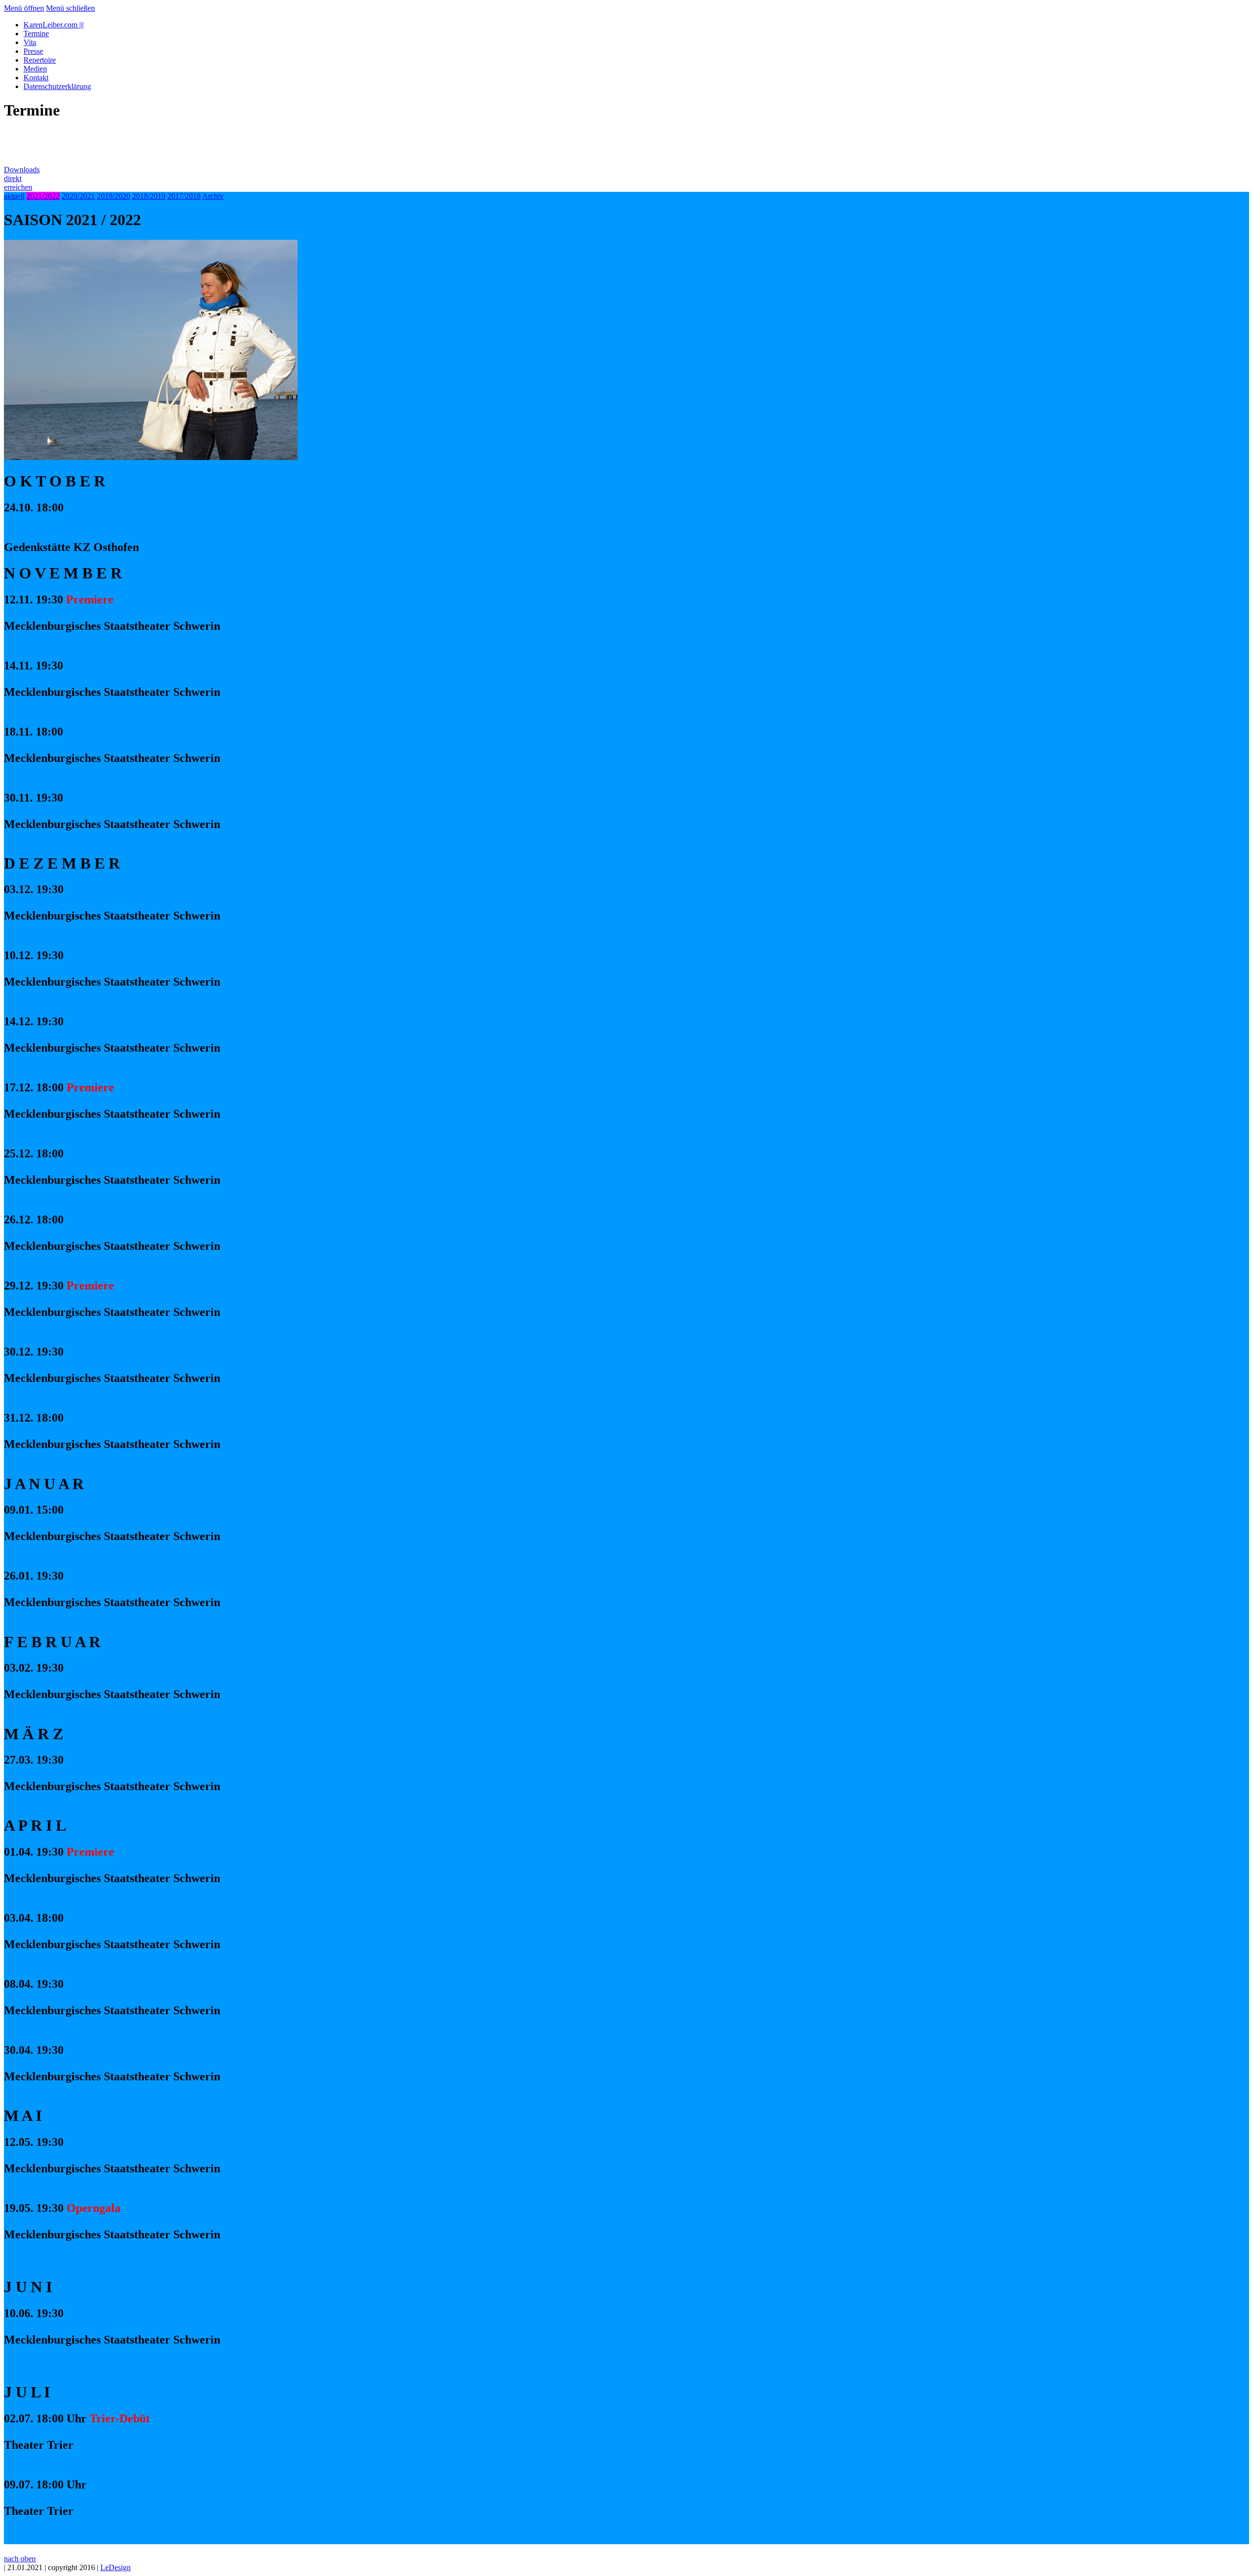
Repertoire (40, 60)
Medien (35, 69)
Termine (36, 34)
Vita (30, 42)
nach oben (20, 2559)
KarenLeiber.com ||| (54, 25)
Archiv (213, 196)
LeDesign (116, 2567)
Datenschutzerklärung (57, 86)
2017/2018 (184, 196)
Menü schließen (70, 8)
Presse (33, 51)
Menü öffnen (24, 8)
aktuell (14, 196)
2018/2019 (149, 196)
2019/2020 (114, 196)
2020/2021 (78, 196)
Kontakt (36, 78)
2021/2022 (43, 196)
